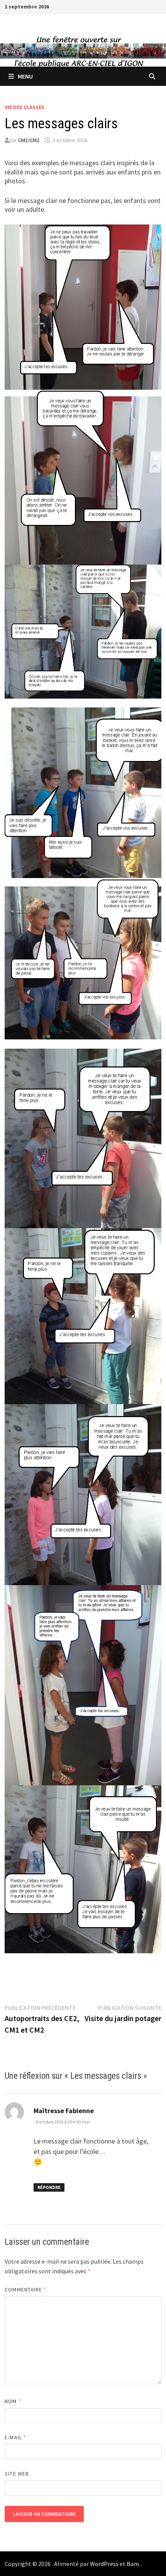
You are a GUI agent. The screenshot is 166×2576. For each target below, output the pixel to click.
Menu (25, 76)
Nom (13, 2401)
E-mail (15, 2437)
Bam (133, 2564)
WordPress (104, 2564)
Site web (17, 2474)
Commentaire (25, 2289)
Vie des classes (25, 107)
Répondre (49, 2187)
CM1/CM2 (29, 140)
